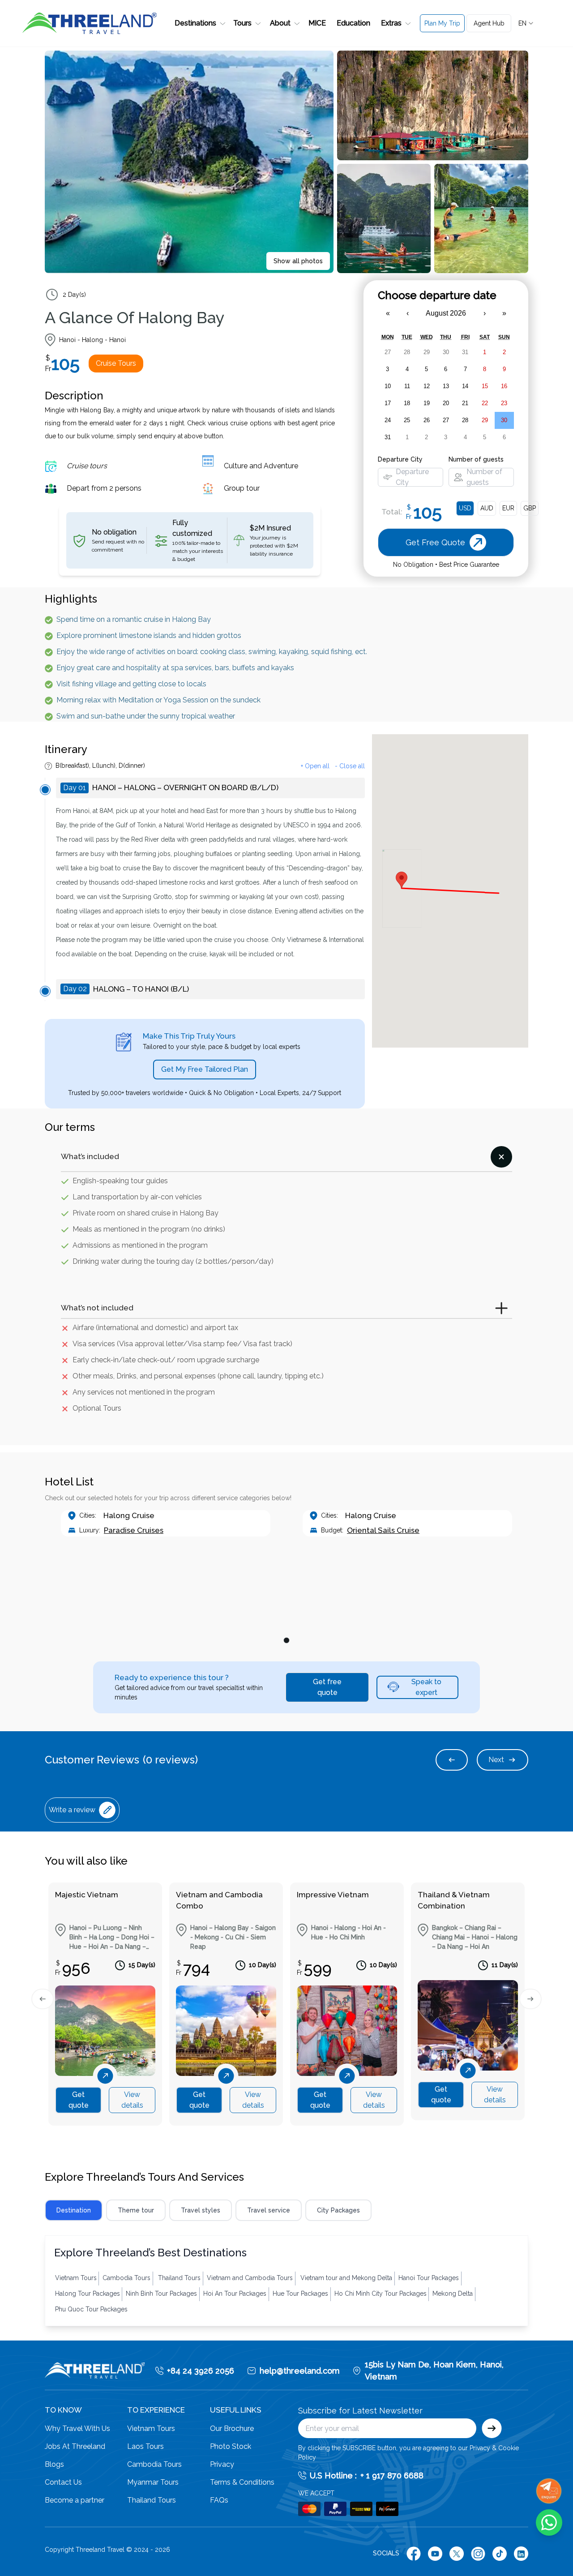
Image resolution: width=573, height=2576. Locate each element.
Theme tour (136, 2210)
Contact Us (63, 2482)
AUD (487, 508)
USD (465, 508)
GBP (530, 508)
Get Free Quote (446, 64)
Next (496, 1760)
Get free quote (327, 1687)
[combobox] (526, 23)
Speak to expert (426, 1687)
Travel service (269, 2210)
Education (353, 23)
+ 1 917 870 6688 (392, 2475)
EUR (508, 508)
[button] (199, 23)
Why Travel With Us (77, 2428)
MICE (317, 23)
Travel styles (201, 2210)
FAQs (219, 2500)
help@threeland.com (300, 2371)
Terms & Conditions (242, 2482)
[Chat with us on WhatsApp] (549, 2523)
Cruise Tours (116, 363)
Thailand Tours (152, 2500)
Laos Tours (145, 2446)
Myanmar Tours (153, 2482)
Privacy (222, 2464)
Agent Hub (489, 23)
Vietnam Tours (151, 2428)
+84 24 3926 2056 (201, 2371)
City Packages (338, 2210)
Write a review (72, 1810)
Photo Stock (231, 2446)
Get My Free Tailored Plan (205, 1069)
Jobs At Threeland (75, 2446)
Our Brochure (232, 2428)
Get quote (79, 2100)
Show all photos (298, 261)
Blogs (54, 2464)
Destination (74, 2210)
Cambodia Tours (154, 2464)
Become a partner (75, 2500)
